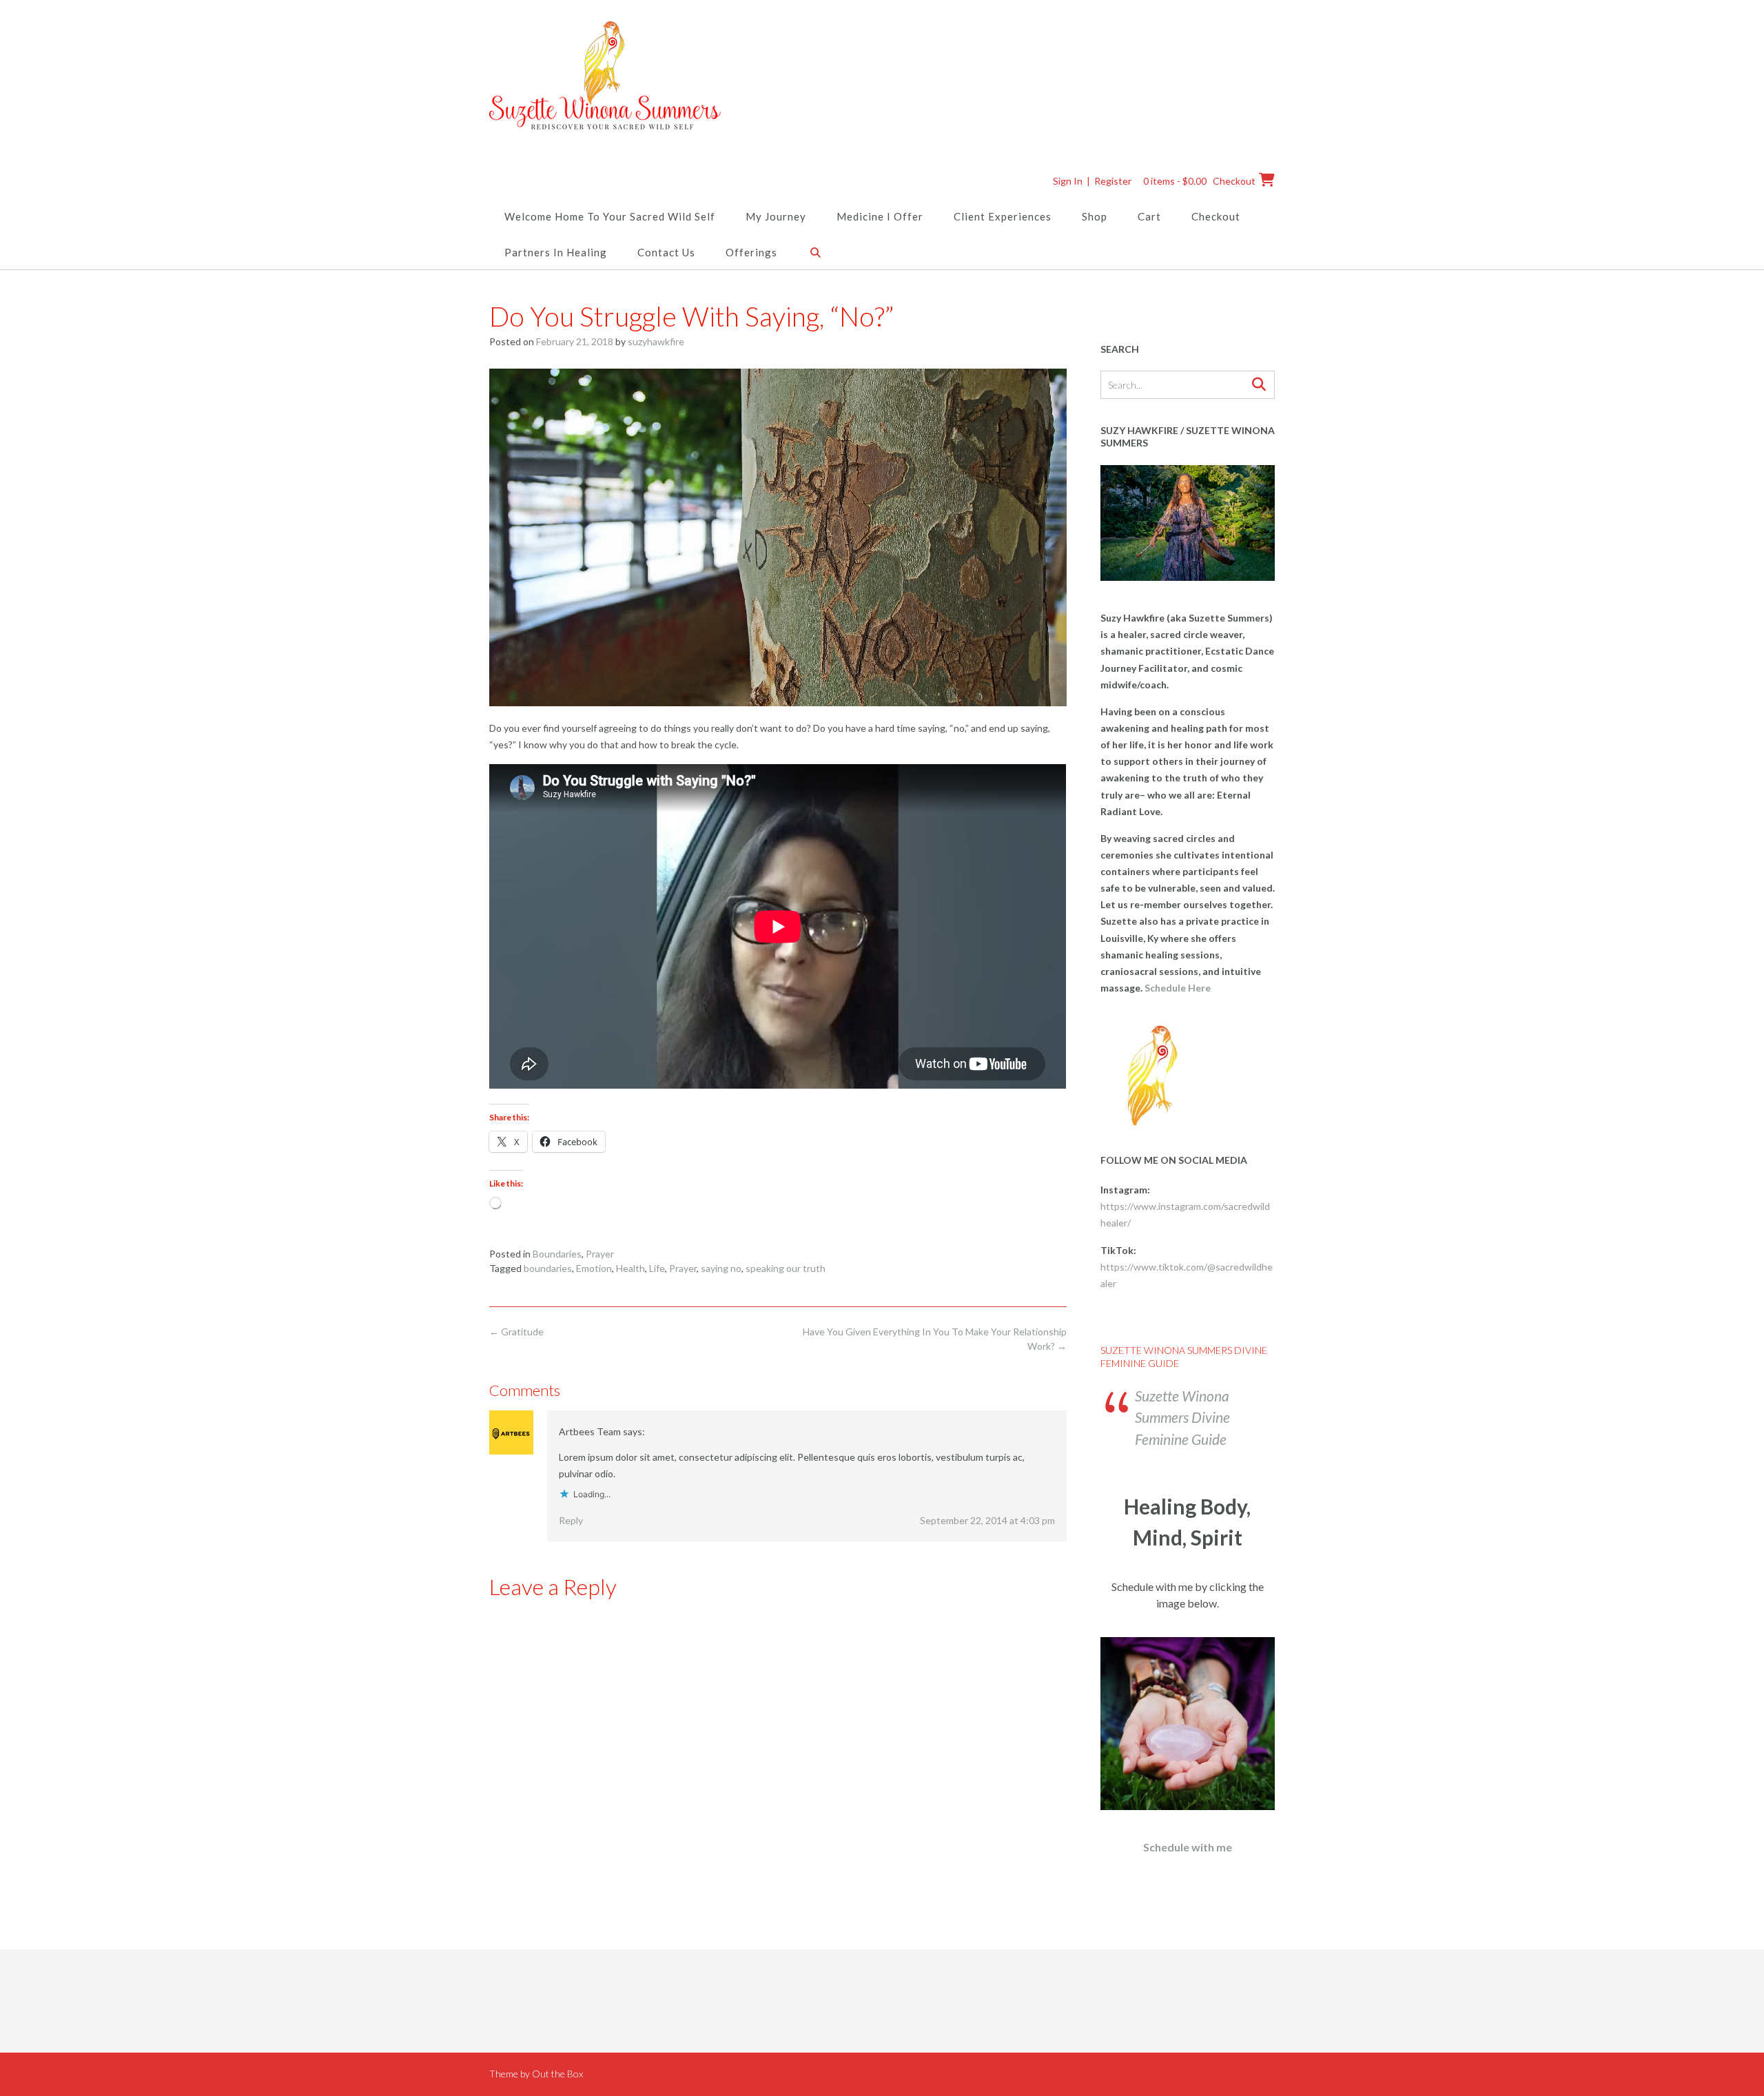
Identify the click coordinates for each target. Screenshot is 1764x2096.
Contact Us (666, 252)
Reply (571, 1520)
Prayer (600, 1254)
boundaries (548, 1268)
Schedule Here (1178, 988)
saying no (721, 1268)
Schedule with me (1188, 1847)
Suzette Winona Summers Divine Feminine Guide (1182, 1417)
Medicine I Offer (880, 216)
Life (657, 1268)
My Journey (776, 216)
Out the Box (557, 2074)
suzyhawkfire (656, 341)
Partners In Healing (556, 252)
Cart (1149, 216)
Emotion (594, 1268)
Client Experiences (1003, 216)
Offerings (751, 252)
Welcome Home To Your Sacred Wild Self (610, 216)
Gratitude (516, 1332)
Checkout (1216, 216)
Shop (1095, 216)
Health (630, 1268)
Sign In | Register (1092, 181)
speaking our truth (786, 1268)
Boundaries (557, 1254)
